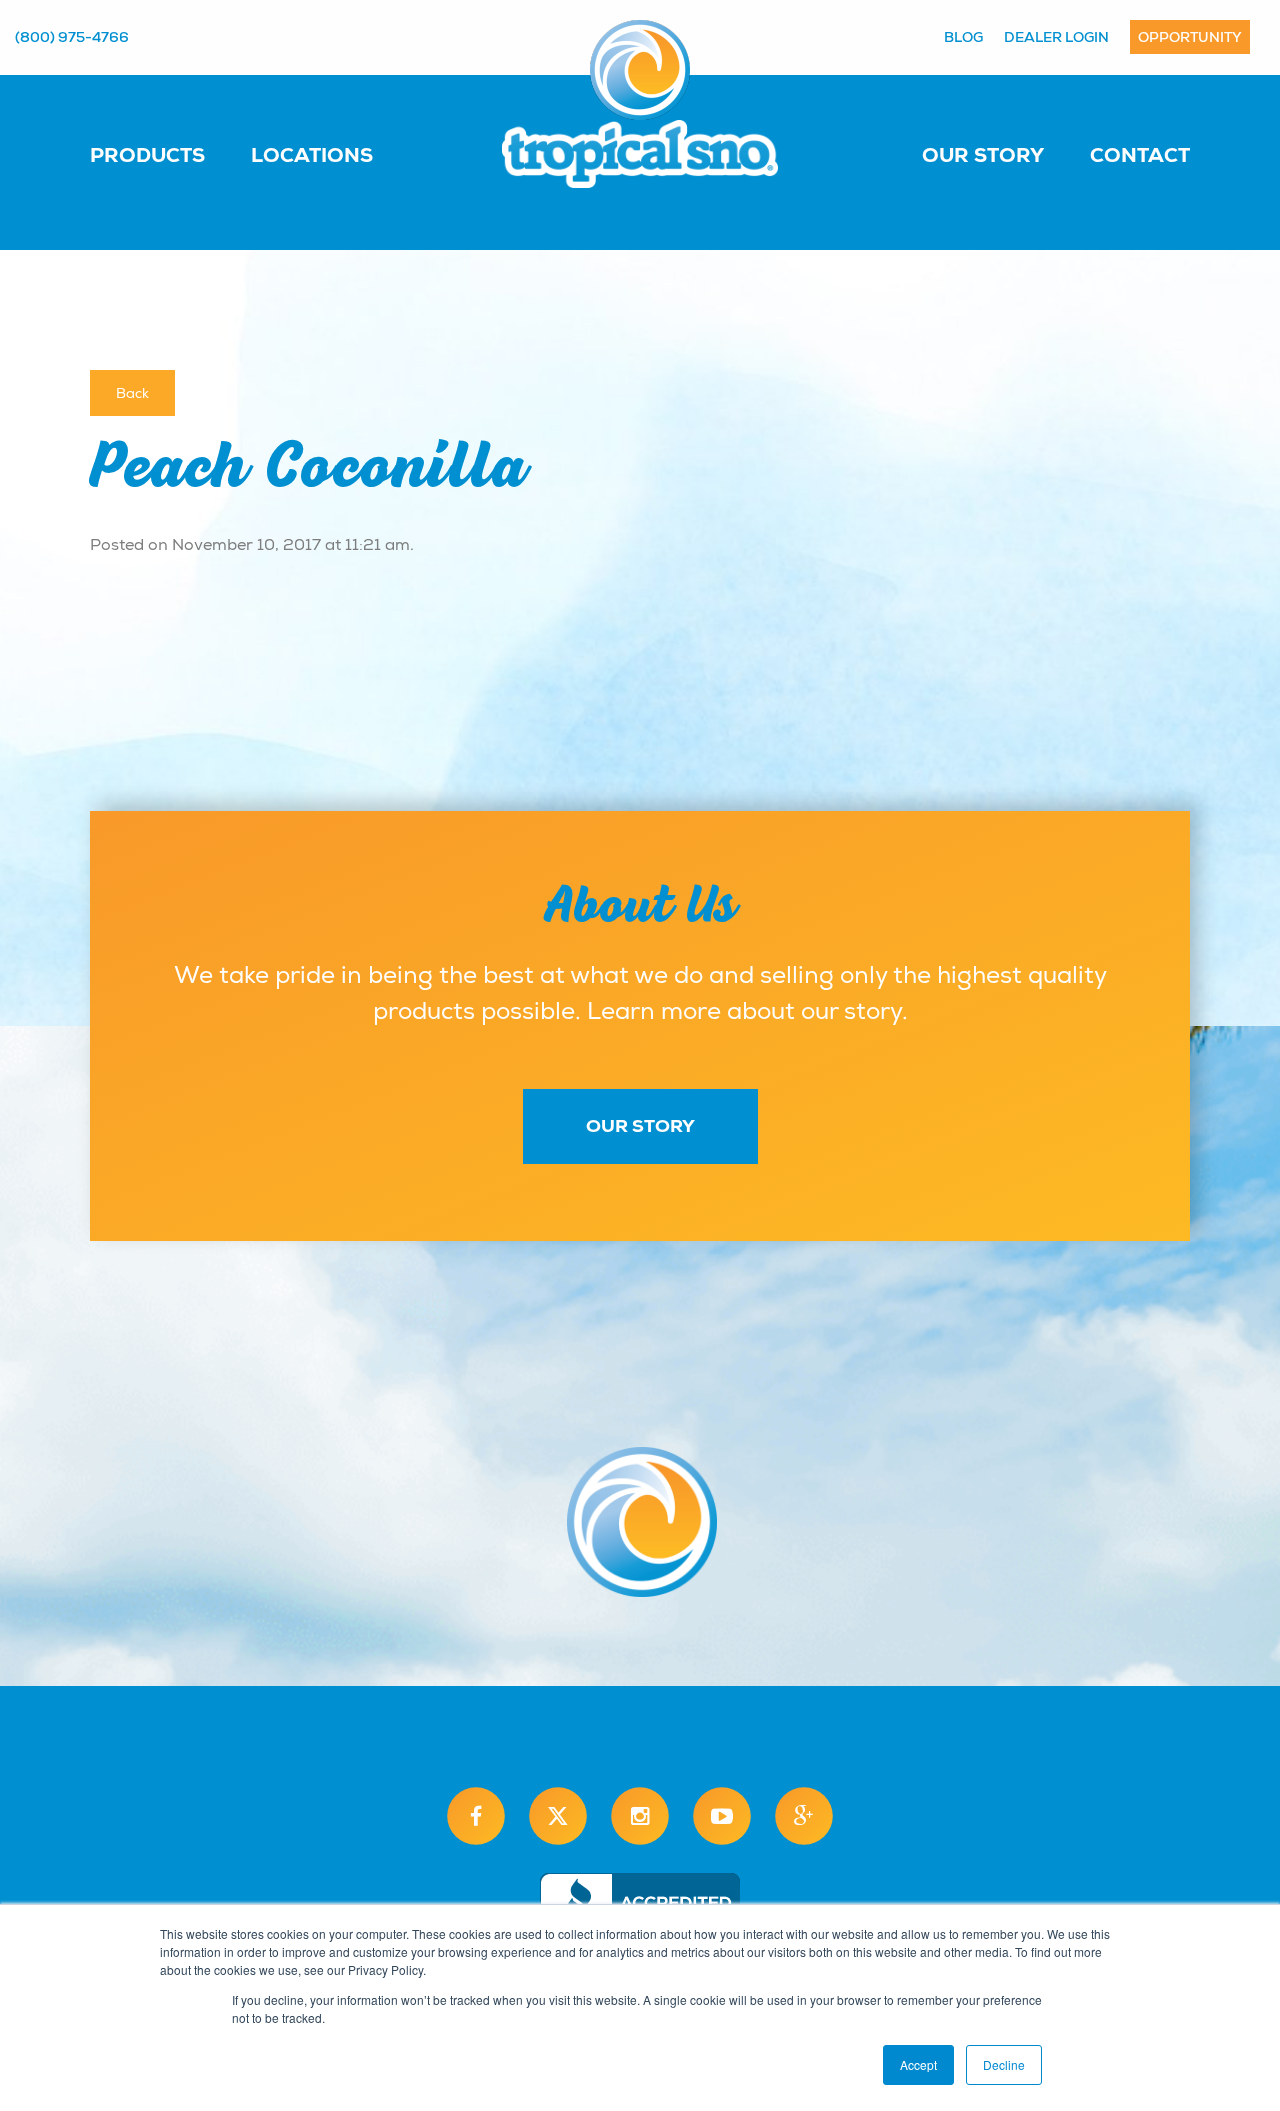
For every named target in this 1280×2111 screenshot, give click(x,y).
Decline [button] (1004, 2064)
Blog (963, 37)
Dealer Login (1056, 37)
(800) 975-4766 (72, 37)
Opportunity (1190, 37)
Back (132, 393)
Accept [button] (918, 2064)
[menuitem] (167, 154)
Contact (1140, 155)
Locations (312, 155)
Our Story (983, 155)
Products (147, 155)
